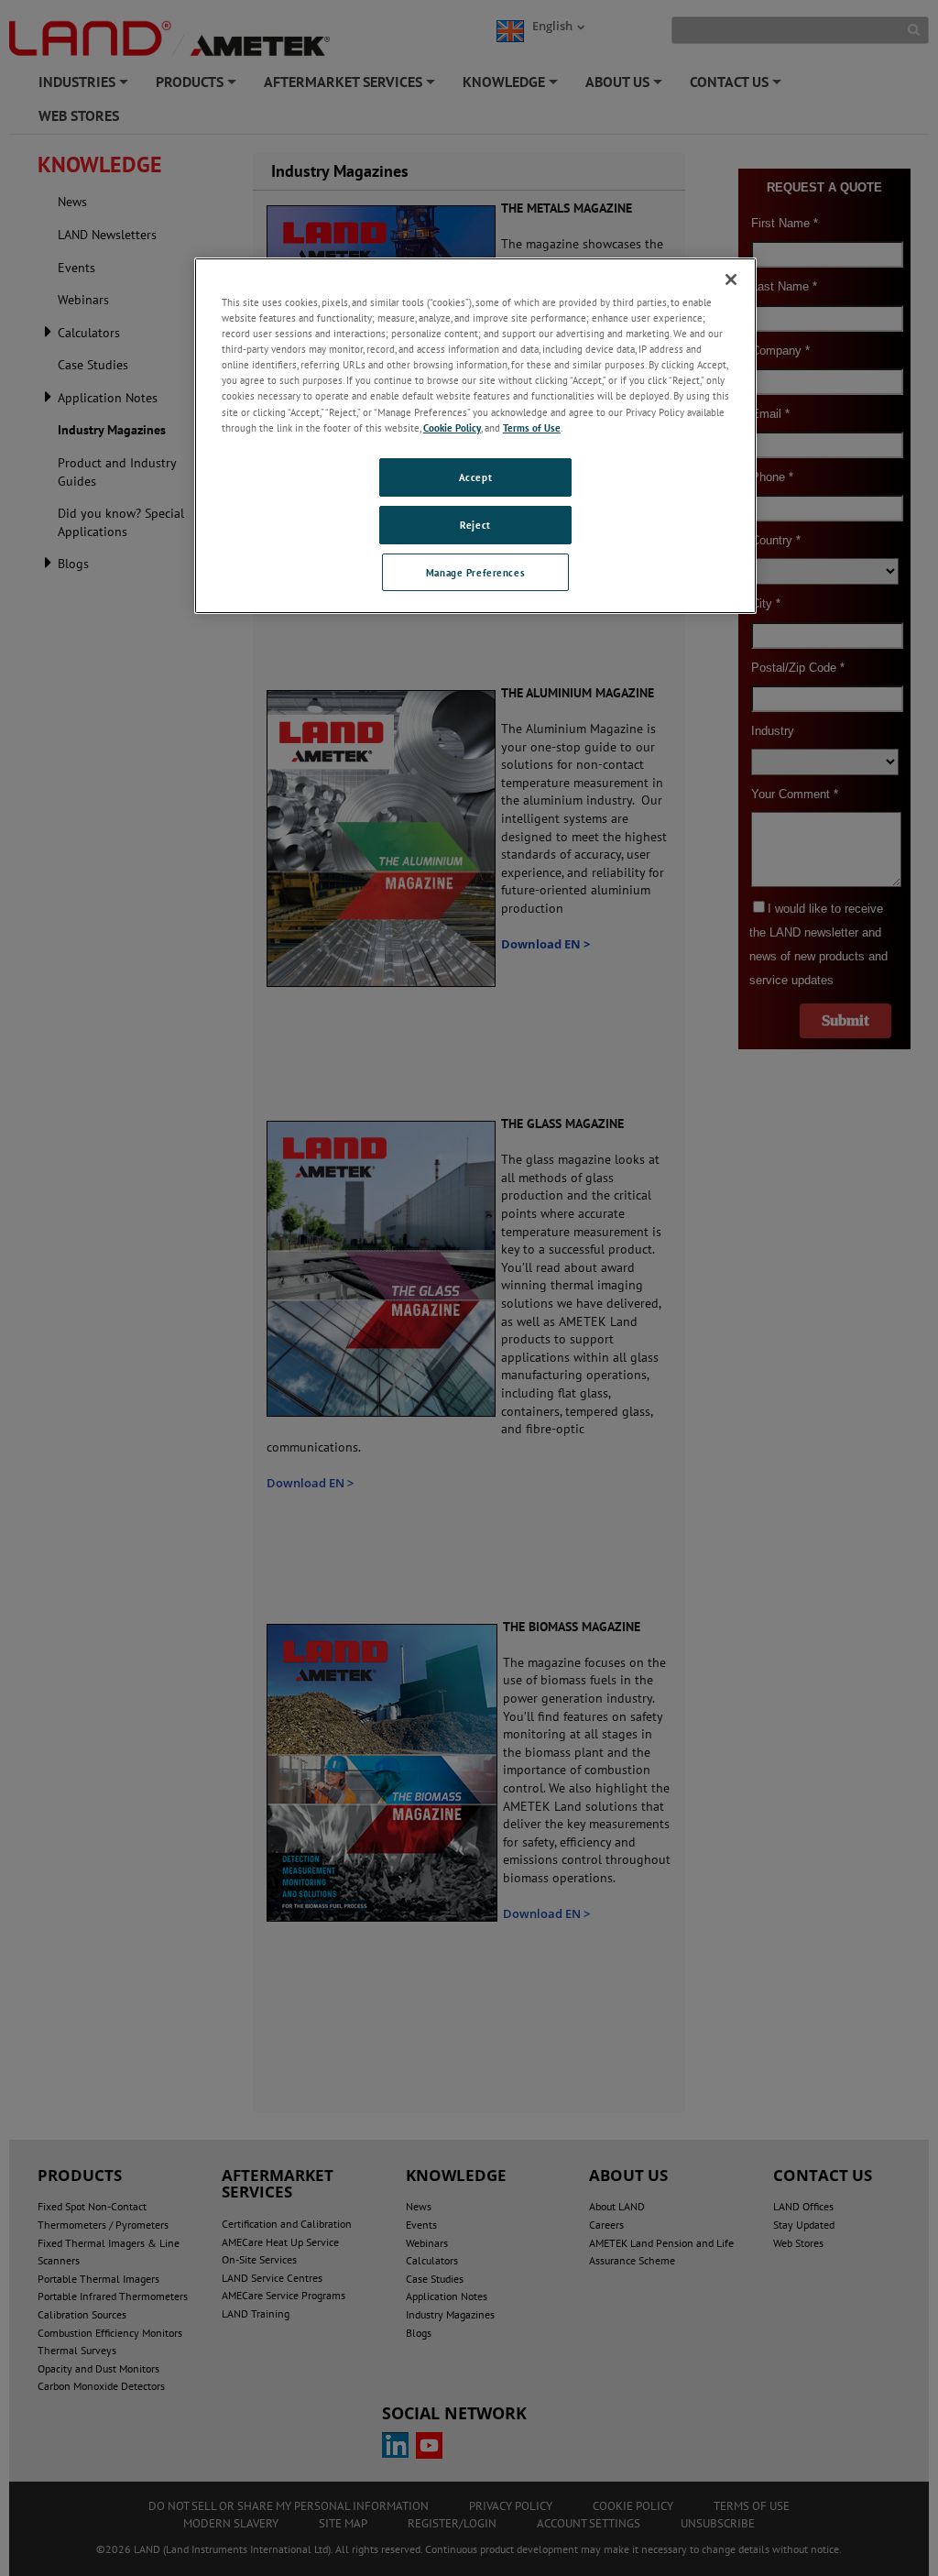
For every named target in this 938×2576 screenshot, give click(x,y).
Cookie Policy (452, 428)
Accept (475, 477)
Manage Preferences (475, 572)
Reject (475, 525)
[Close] (731, 280)
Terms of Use (532, 428)
